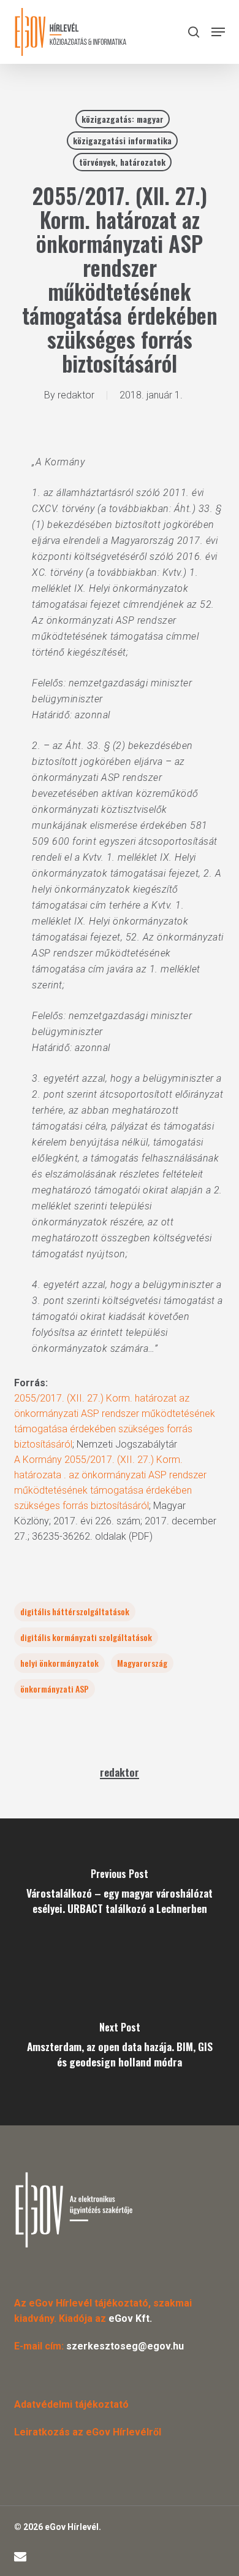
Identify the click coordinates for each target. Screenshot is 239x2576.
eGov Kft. (130, 2318)
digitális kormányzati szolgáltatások (86, 1637)
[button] (218, 32)
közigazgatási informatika (122, 140)
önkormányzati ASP (55, 1689)
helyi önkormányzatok (59, 1663)
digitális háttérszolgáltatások (75, 1611)
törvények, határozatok (122, 162)
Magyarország (142, 1663)
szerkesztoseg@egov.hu (125, 2346)
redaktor (76, 395)
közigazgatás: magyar (123, 119)
